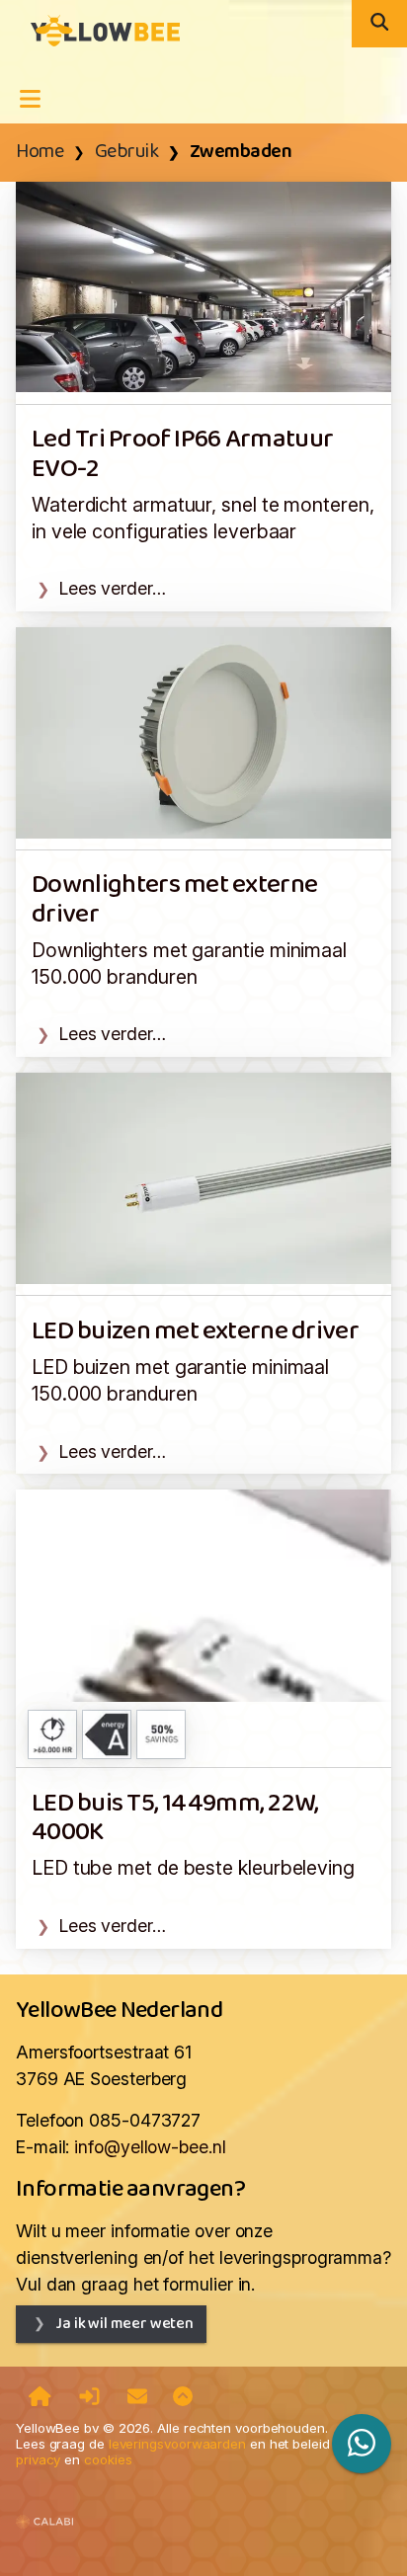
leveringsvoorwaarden (177, 2444)
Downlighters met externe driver (174, 900)
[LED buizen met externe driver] (203, 1177)
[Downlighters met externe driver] (203, 731)
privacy (38, 2459)
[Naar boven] (183, 2398)
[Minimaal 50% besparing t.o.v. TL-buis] (161, 1734)
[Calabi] (44, 2513)
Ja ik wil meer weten (124, 2324)
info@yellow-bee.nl (150, 2147)
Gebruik (127, 152)
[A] (107, 1734)
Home (40, 152)
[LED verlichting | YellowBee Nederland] (98, 29)
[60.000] (52, 1734)
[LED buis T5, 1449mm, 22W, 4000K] (203, 1594)
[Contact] (137, 2398)
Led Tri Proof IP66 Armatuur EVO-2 (182, 454)
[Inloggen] (89, 2398)
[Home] (40, 2398)
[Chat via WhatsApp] (362, 2443)
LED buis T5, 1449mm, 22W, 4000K (175, 1818)
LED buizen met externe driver (195, 1332)
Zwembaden (241, 152)
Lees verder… (113, 588)
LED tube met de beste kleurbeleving (193, 1868)
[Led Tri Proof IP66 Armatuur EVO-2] (203, 285)
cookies (108, 2459)
